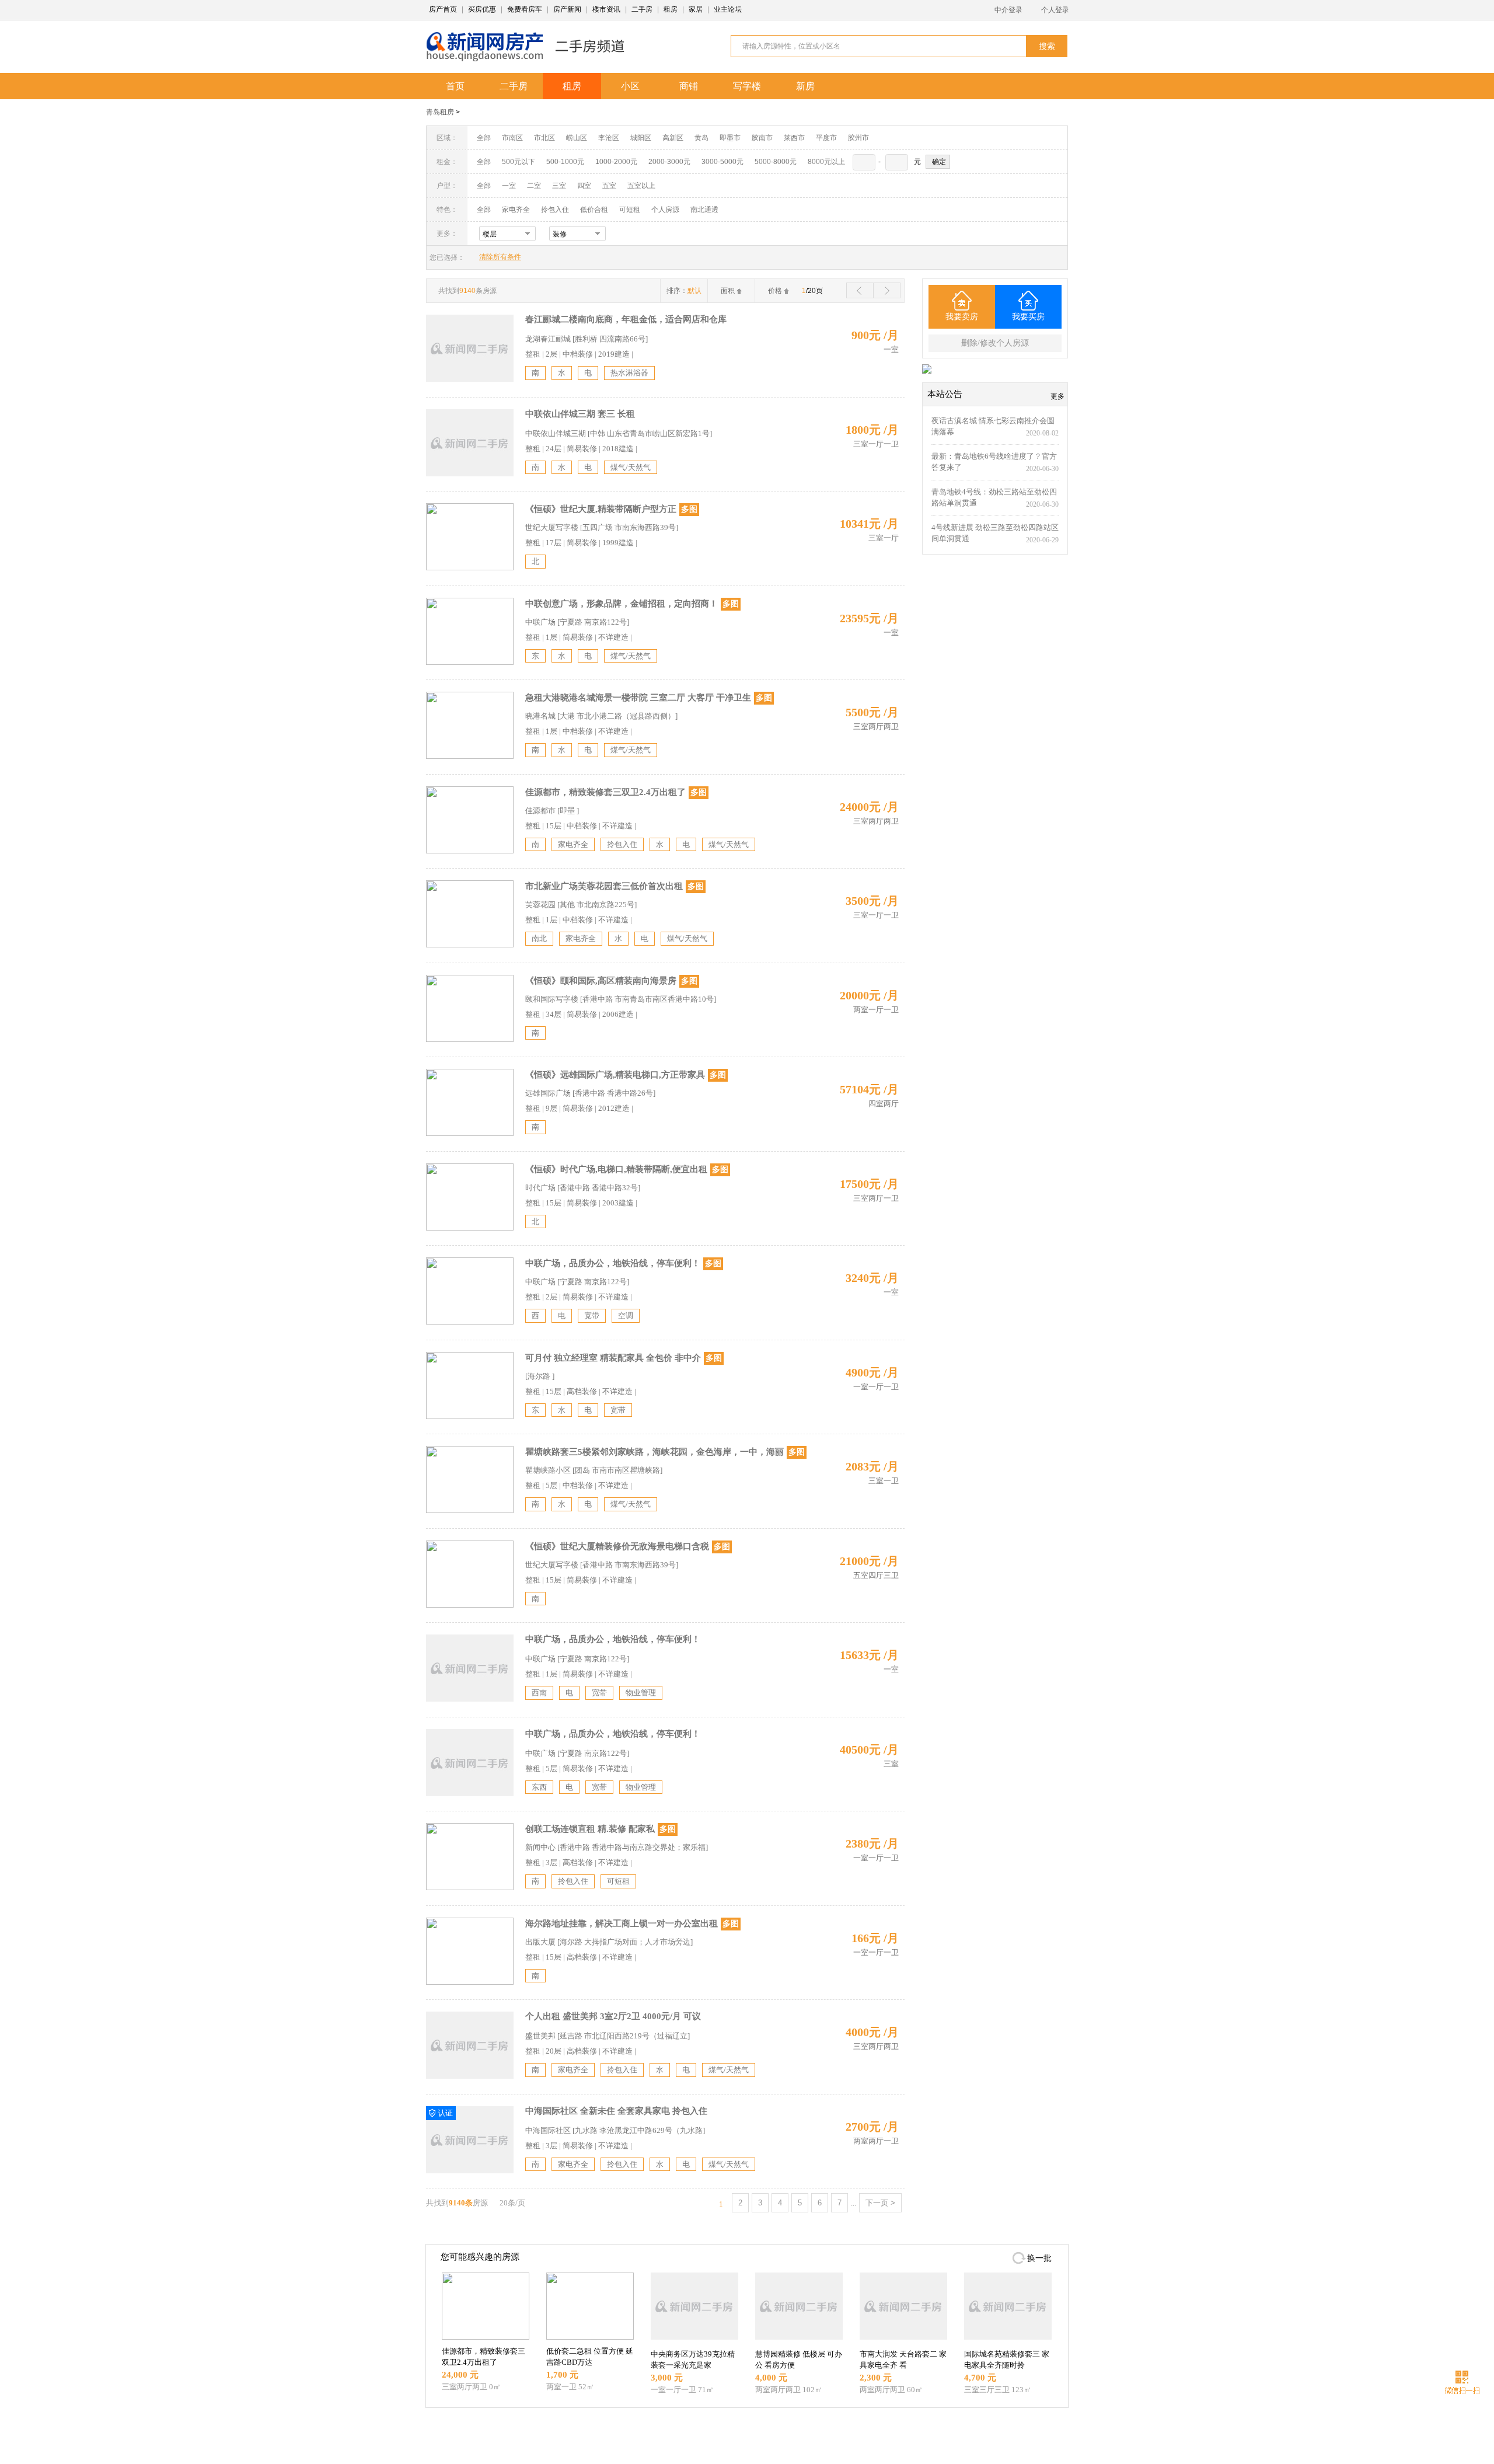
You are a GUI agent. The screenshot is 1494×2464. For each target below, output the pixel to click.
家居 (696, 9)
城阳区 (641, 138)
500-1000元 (565, 162)
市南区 (512, 138)
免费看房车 (525, 9)
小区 (630, 86)
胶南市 (762, 138)
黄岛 (701, 138)
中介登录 (1008, 10)
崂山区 (577, 138)
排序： (684, 291)
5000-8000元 (776, 162)
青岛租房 (440, 112)
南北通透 (704, 210)
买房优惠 (482, 9)
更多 (1057, 396)
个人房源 (665, 210)
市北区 (544, 138)
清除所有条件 (500, 257)
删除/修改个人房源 (995, 343)
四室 (584, 186)
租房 (671, 9)
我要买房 (1028, 317)
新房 (805, 86)
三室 (559, 186)
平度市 (826, 138)
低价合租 (594, 210)
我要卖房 (962, 317)
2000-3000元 (669, 162)
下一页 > (880, 2203)
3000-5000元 (722, 162)
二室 (535, 186)
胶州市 (858, 138)
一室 (509, 186)
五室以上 (641, 186)
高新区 (673, 138)
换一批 (1039, 2258)
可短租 (630, 210)
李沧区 (609, 138)
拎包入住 (555, 210)
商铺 (689, 86)
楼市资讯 (606, 9)
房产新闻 (567, 9)
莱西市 (794, 138)
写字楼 (747, 86)
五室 (609, 186)
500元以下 (519, 162)
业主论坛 (728, 9)
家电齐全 (516, 210)
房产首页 (443, 9)
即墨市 (730, 138)
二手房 (642, 9)
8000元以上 (826, 162)
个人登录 (1055, 10)
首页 (455, 86)
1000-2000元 (616, 162)
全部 (484, 138)
